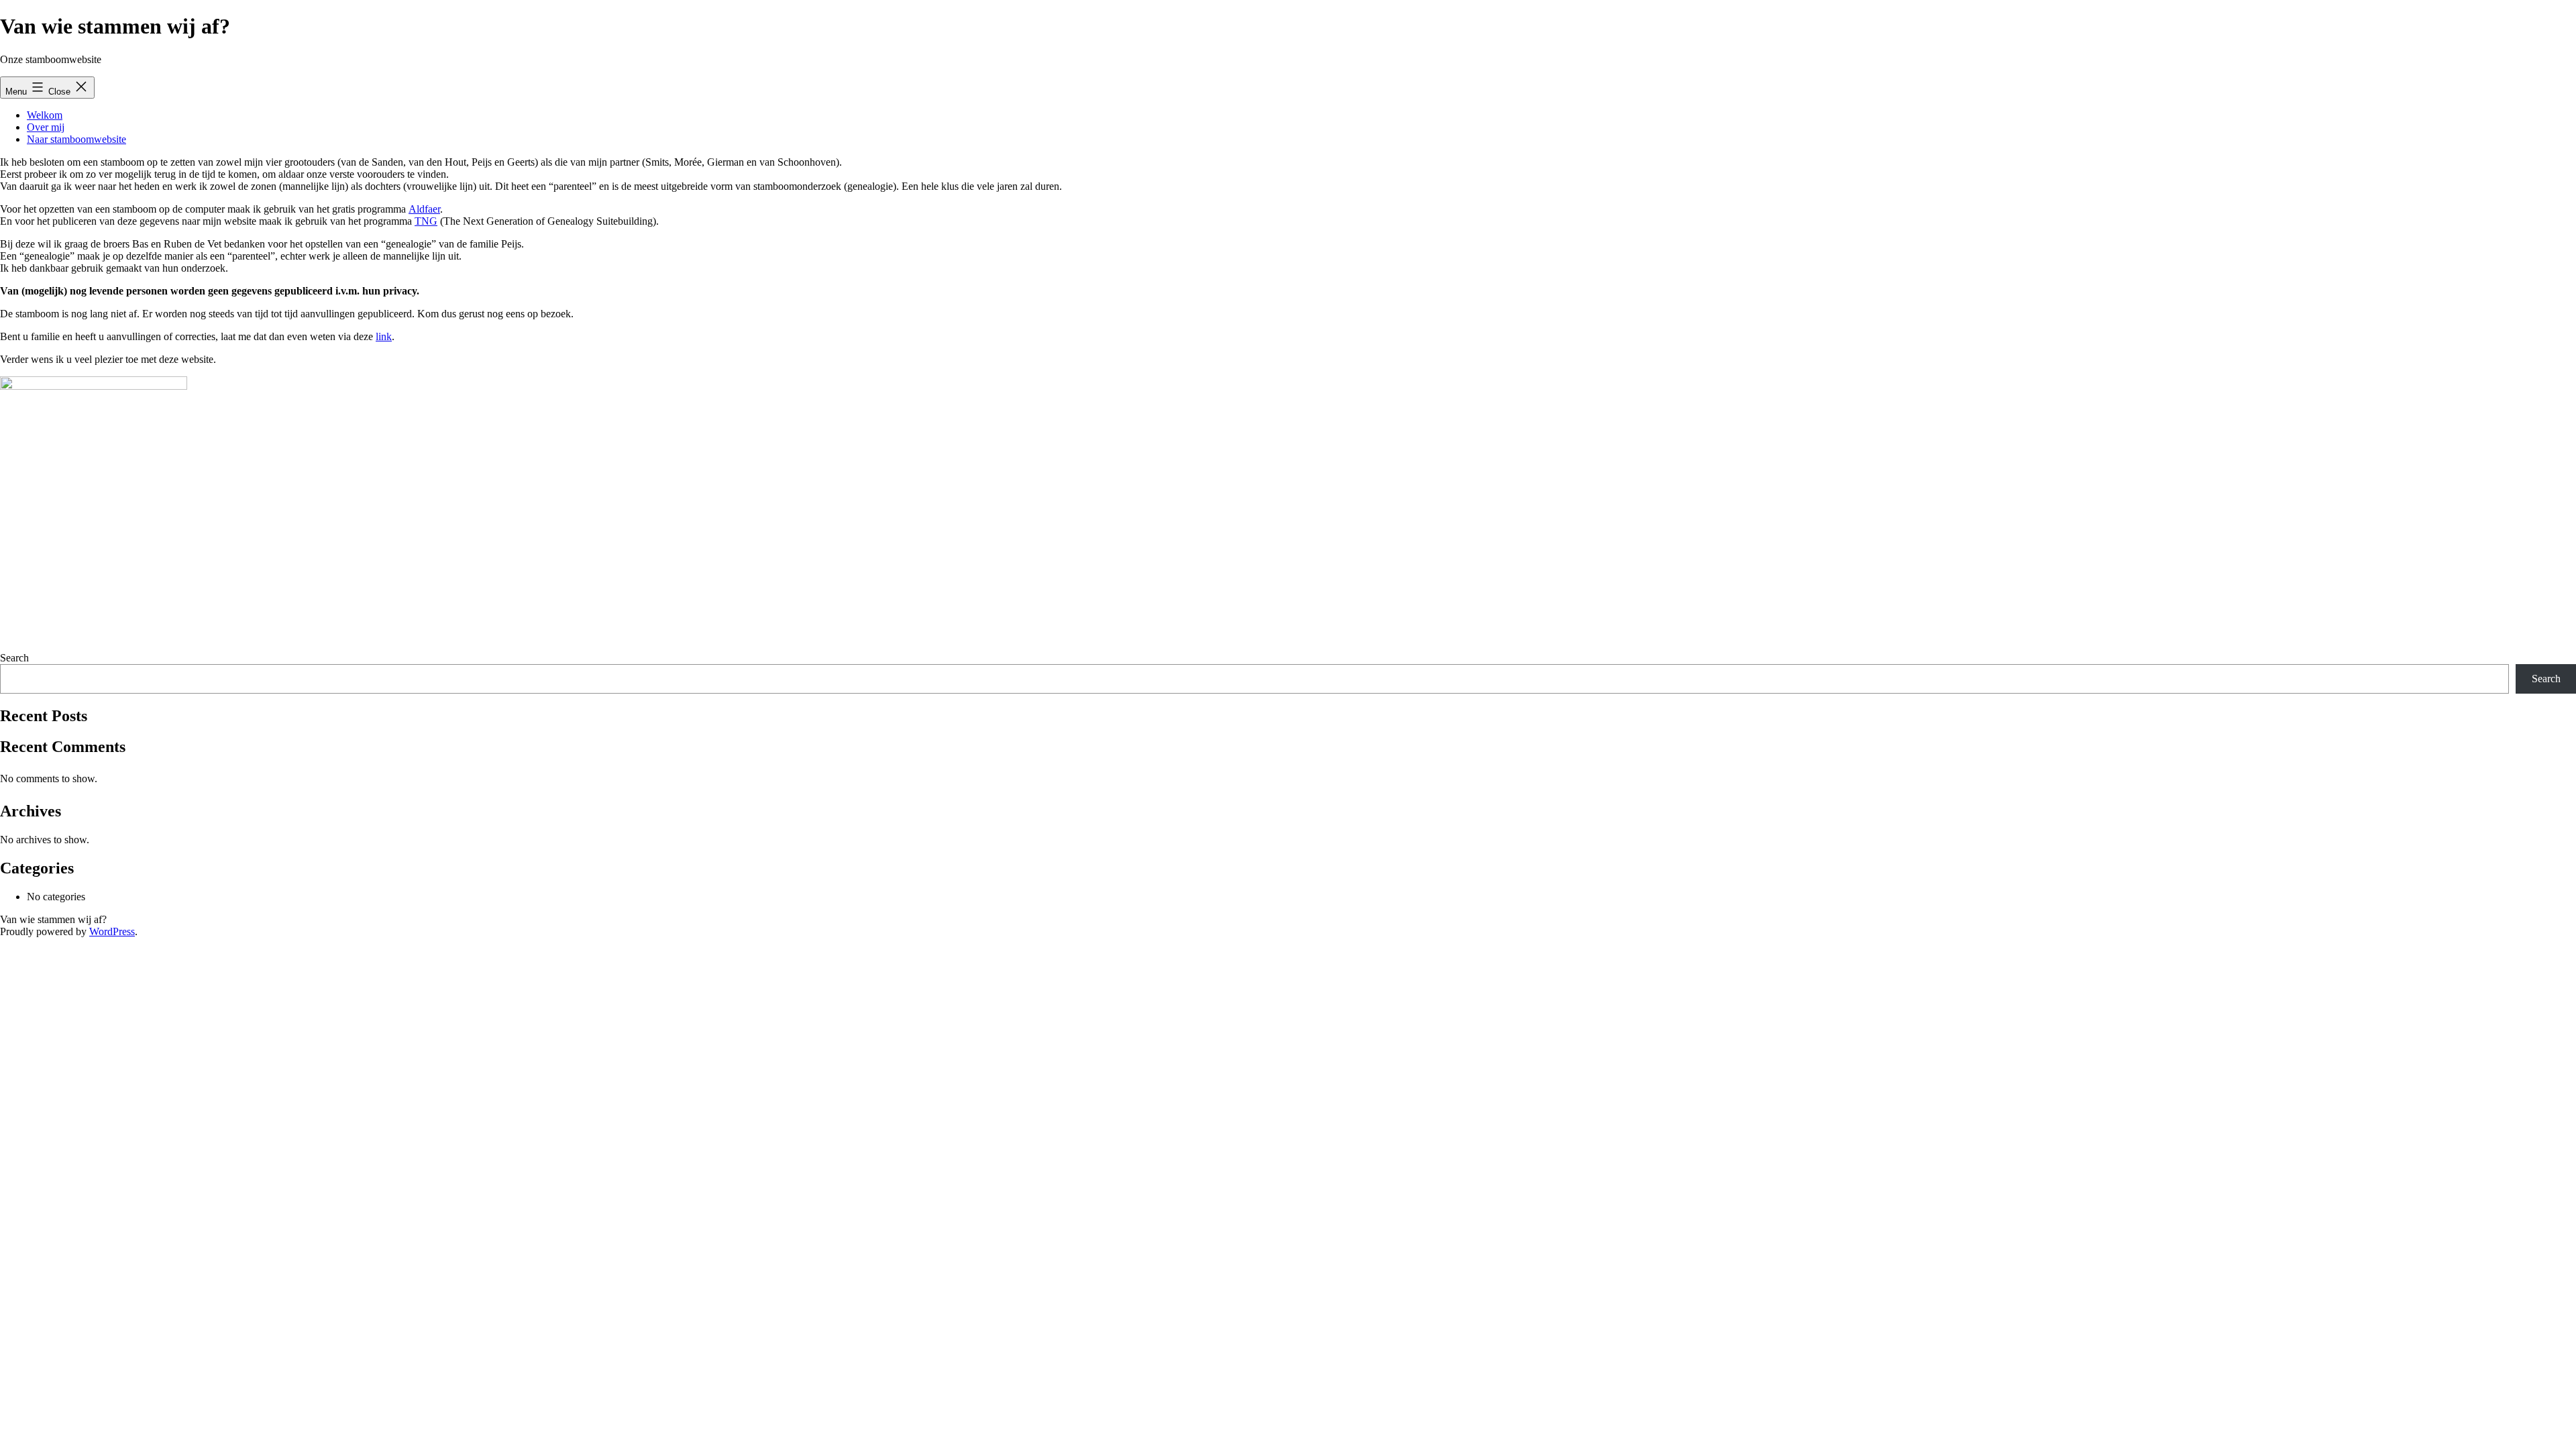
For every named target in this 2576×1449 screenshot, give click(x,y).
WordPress (112, 931)
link (384, 336)
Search (14, 658)
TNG (426, 221)
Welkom (45, 115)
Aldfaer (424, 209)
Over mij (46, 127)
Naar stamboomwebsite (76, 139)
